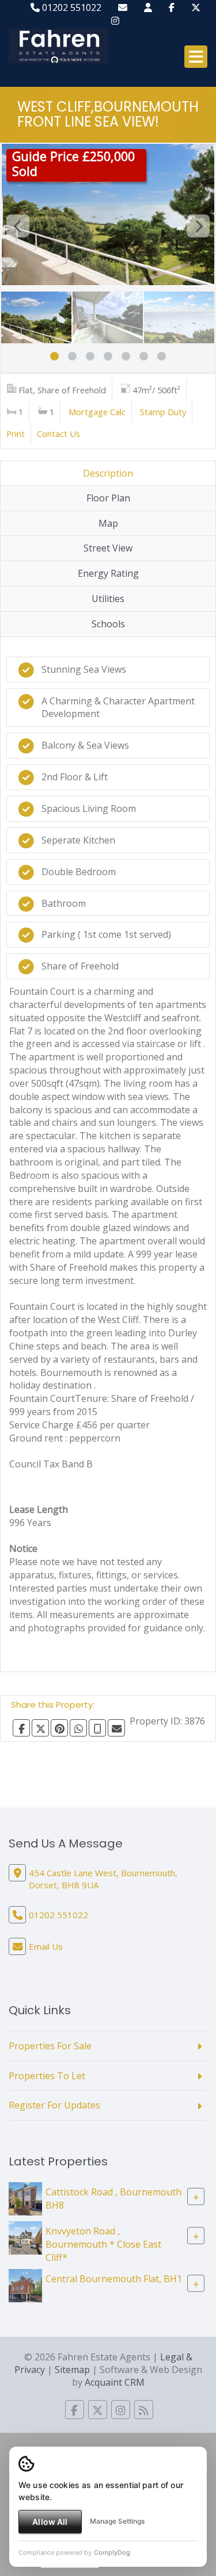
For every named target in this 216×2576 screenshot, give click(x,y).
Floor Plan (108, 498)
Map (108, 523)
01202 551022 (71, 7)
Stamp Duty (163, 412)
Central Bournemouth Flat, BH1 (114, 2279)
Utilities (108, 599)
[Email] (116, 1728)
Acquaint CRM (115, 2382)
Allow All (50, 2522)
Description (108, 473)
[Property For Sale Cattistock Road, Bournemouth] (25, 2198)
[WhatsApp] (78, 1728)
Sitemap (72, 2370)
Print (16, 434)
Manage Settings (117, 2521)
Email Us (46, 1946)
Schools (108, 624)
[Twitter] (196, 7)
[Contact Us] (148, 7)
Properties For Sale (50, 2046)
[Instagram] (115, 21)
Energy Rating (108, 573)
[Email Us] (123, 7)
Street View (108, 548)
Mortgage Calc (97, 412)
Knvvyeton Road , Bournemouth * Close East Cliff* (103, 2244)
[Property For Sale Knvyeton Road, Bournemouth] (25, 2237)
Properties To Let (47, 2076)
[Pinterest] (59, 1728)
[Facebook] (172, 7)
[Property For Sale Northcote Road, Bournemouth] (25, 2284)
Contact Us (58, 434)
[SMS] (97, 1728)
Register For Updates (54, 2105)
